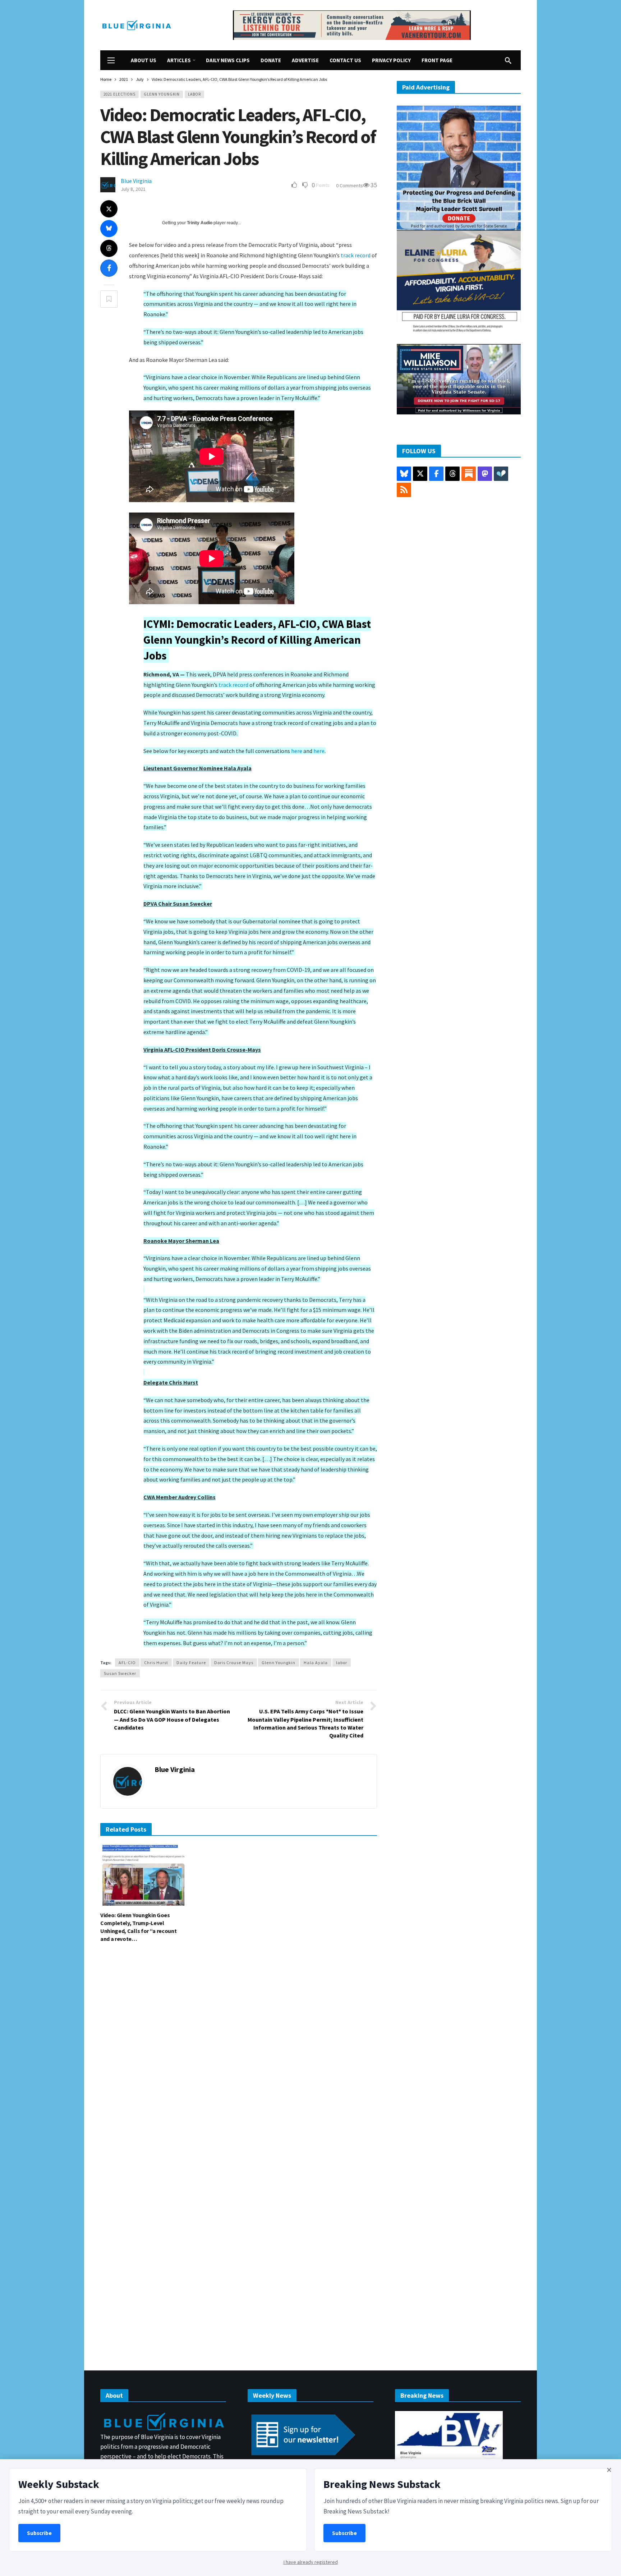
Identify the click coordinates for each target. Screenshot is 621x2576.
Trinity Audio (200, 223)
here (297, 751)
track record (356, 255)
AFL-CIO (127, 1663)
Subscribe (39, 2533)
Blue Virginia (136, 181)
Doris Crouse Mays (234, 1663)
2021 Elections (119, 94)
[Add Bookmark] (109, 299)
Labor (194, 94)
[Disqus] (239, 2057)
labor (342, 1663)
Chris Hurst (156, 1663)
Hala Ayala (316, 1663)
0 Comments (349, 185)
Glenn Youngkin (162, 94)
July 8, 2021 (133, 189)
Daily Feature (191, 1663)
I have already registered (311, 2562)
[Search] (508, 60)
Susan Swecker (120, 1673)
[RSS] (404, 490)
